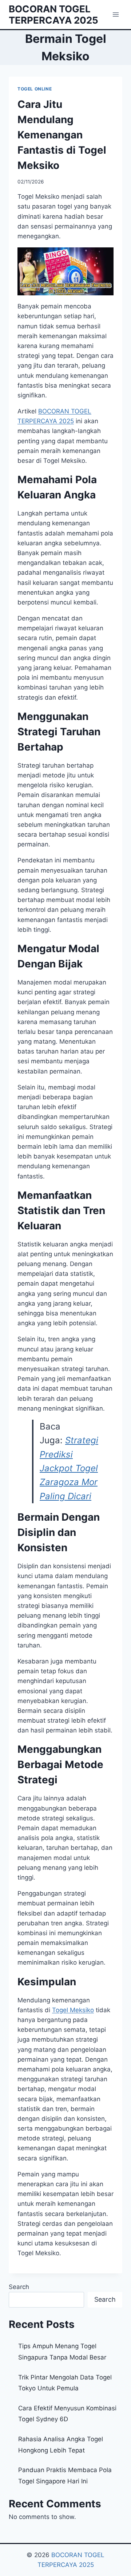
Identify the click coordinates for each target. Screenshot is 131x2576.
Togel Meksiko (73, 2010)
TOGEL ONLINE (35, 89)
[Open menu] (116, 14)
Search (19, 2287)
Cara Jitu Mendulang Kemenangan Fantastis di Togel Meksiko (62, 135)
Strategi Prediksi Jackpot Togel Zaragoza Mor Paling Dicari (69, 1468)
